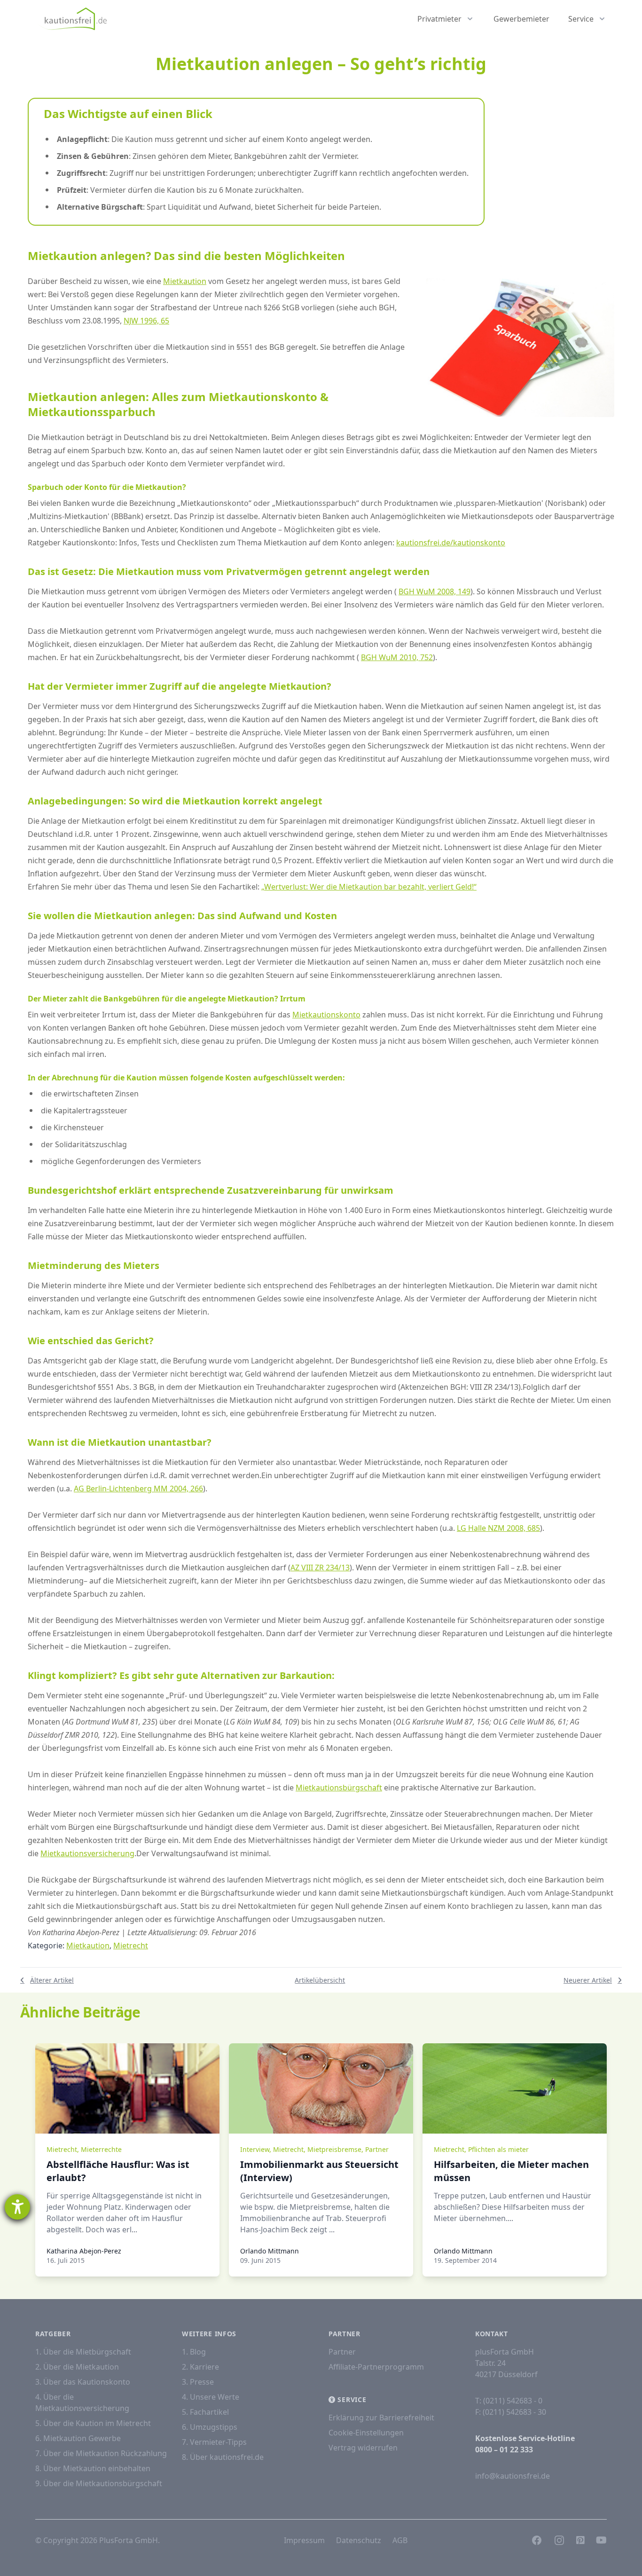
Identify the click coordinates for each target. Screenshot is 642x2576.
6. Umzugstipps (210, 2427)
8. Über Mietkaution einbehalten (93, 2468)
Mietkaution (185, 281)
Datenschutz (359, 2540)
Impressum (304, 2540)
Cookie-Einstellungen (366, 2433)
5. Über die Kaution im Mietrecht (93, 2423)
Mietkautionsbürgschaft (339, 1788)
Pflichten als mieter (498, 2149)
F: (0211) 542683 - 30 (511, 2412)
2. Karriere (200, 2367)
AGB (400, 2540)
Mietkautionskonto (326, 1015)
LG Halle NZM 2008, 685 (498, 1528)
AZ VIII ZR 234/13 (320, 1568)
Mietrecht (131, 1946)
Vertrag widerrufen (363, 2448)
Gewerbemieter (521, 19)
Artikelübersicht (320, 1980)
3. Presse (198, 2382)
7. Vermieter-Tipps (214, 2442)
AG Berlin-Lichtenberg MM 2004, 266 (138, 1489)
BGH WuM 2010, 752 (397, 657)
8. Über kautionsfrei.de (223, 2457)
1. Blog (194, 2352)
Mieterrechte (101, 2149)
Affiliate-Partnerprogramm (376, 2367)
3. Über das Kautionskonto (83, 2382)
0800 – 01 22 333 (504, 2450)
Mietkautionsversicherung (87, 1853)
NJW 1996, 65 (146, 321)
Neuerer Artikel (588, 1980)
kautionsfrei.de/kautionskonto (451, 543)
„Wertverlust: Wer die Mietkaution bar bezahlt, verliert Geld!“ (369, 887)
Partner (377, 2149)
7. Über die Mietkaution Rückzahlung (101, 2453)
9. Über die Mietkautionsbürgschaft (99, 2483)
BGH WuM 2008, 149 (435, 591)
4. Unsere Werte (211, 2397)
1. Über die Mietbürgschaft (83, 2352)
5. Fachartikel (205, 2412)
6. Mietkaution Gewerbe (78, 2438)
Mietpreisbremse (334, 2149)
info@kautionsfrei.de (513, 2476)
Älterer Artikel (52, 1980)
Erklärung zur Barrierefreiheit (381, 2418)
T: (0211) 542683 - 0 (509, 2401)
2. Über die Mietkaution (77, 2367)
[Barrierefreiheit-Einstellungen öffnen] (17, 2207)
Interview (255, 2149)
